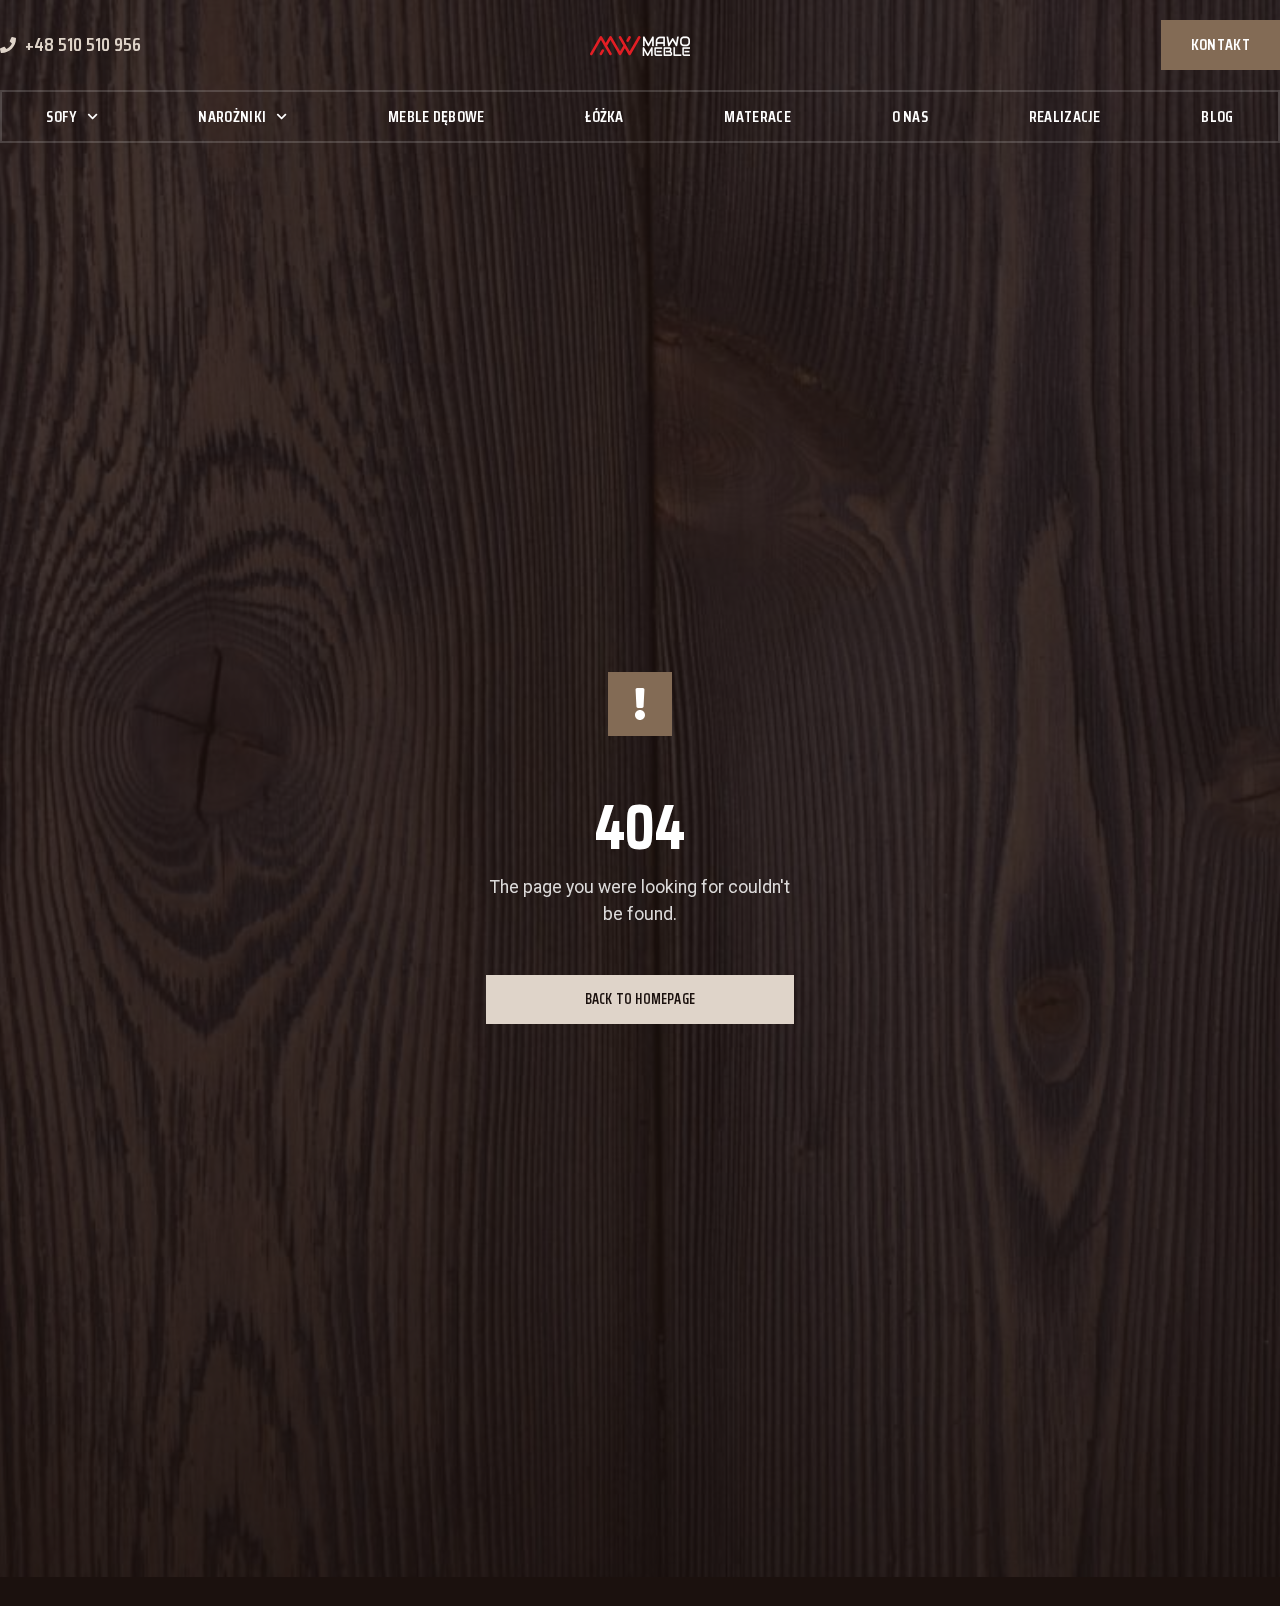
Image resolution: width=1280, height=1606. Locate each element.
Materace (757, 116)
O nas (910, 116)
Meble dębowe (436, 116)
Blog (1217, 116)
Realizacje (1065, 116)
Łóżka (604, 116)
